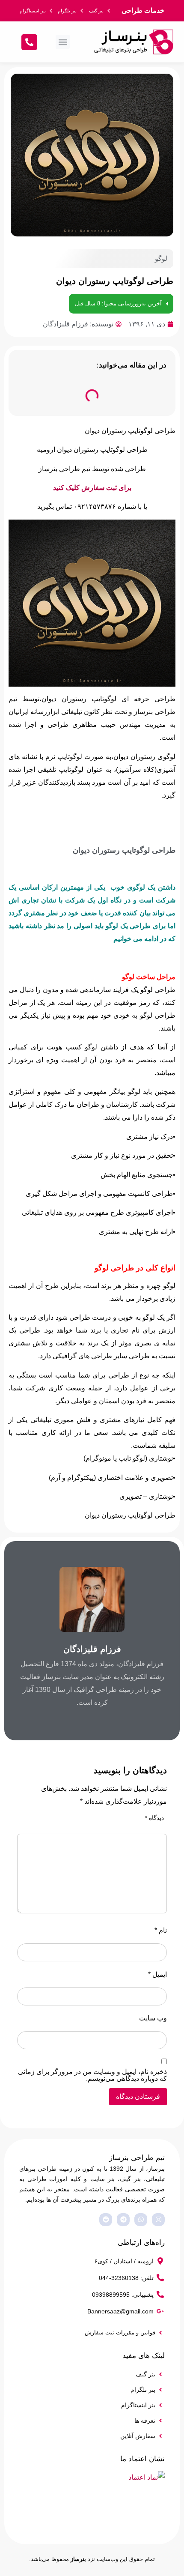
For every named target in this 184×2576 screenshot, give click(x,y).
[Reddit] (106, 2220)
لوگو (161, 258)
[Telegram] (123, 2220)
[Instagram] (158, 2220)
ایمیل (157, 1975)
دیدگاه (154, 1818)
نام (161, 1931)
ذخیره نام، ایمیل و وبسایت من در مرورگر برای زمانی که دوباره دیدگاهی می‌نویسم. (92, 2075)
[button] (63, 42)
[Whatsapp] (141, 2220)
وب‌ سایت (153, 2018)
